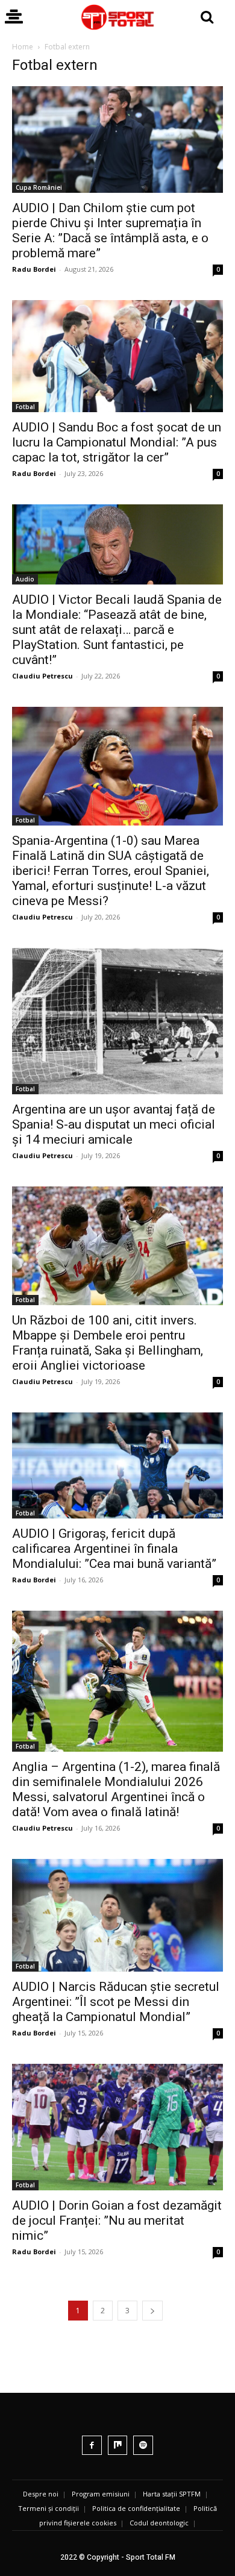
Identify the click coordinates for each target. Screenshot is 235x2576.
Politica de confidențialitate (136, 2508)
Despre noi (41, 2494)
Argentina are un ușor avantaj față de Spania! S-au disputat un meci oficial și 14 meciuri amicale (114, 1124)
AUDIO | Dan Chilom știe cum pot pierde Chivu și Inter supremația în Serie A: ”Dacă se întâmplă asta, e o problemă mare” (110, 230)
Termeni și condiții (49, 2508)
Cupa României (39, 187)
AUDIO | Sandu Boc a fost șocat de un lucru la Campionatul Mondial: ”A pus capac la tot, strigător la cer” (117, 442)
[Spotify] (143, 2446)
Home (23, 47)
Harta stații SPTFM (172, 2494)
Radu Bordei (34, 269)
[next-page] (152, 2311)
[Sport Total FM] (117, 17)
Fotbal (25, 407)
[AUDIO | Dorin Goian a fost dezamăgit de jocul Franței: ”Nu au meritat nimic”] (117, 2127)
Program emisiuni (101, 2494)
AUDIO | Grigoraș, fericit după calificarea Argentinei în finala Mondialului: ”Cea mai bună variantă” (114, 1549)
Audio (25, 579)
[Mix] (118, 2446)
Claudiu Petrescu (42, 676)
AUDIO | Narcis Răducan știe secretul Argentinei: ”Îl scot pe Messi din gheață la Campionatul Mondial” (116, 2002)
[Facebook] (92, 2446)
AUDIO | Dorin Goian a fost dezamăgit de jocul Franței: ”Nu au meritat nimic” (117, 2220)
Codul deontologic (159, 2523)
